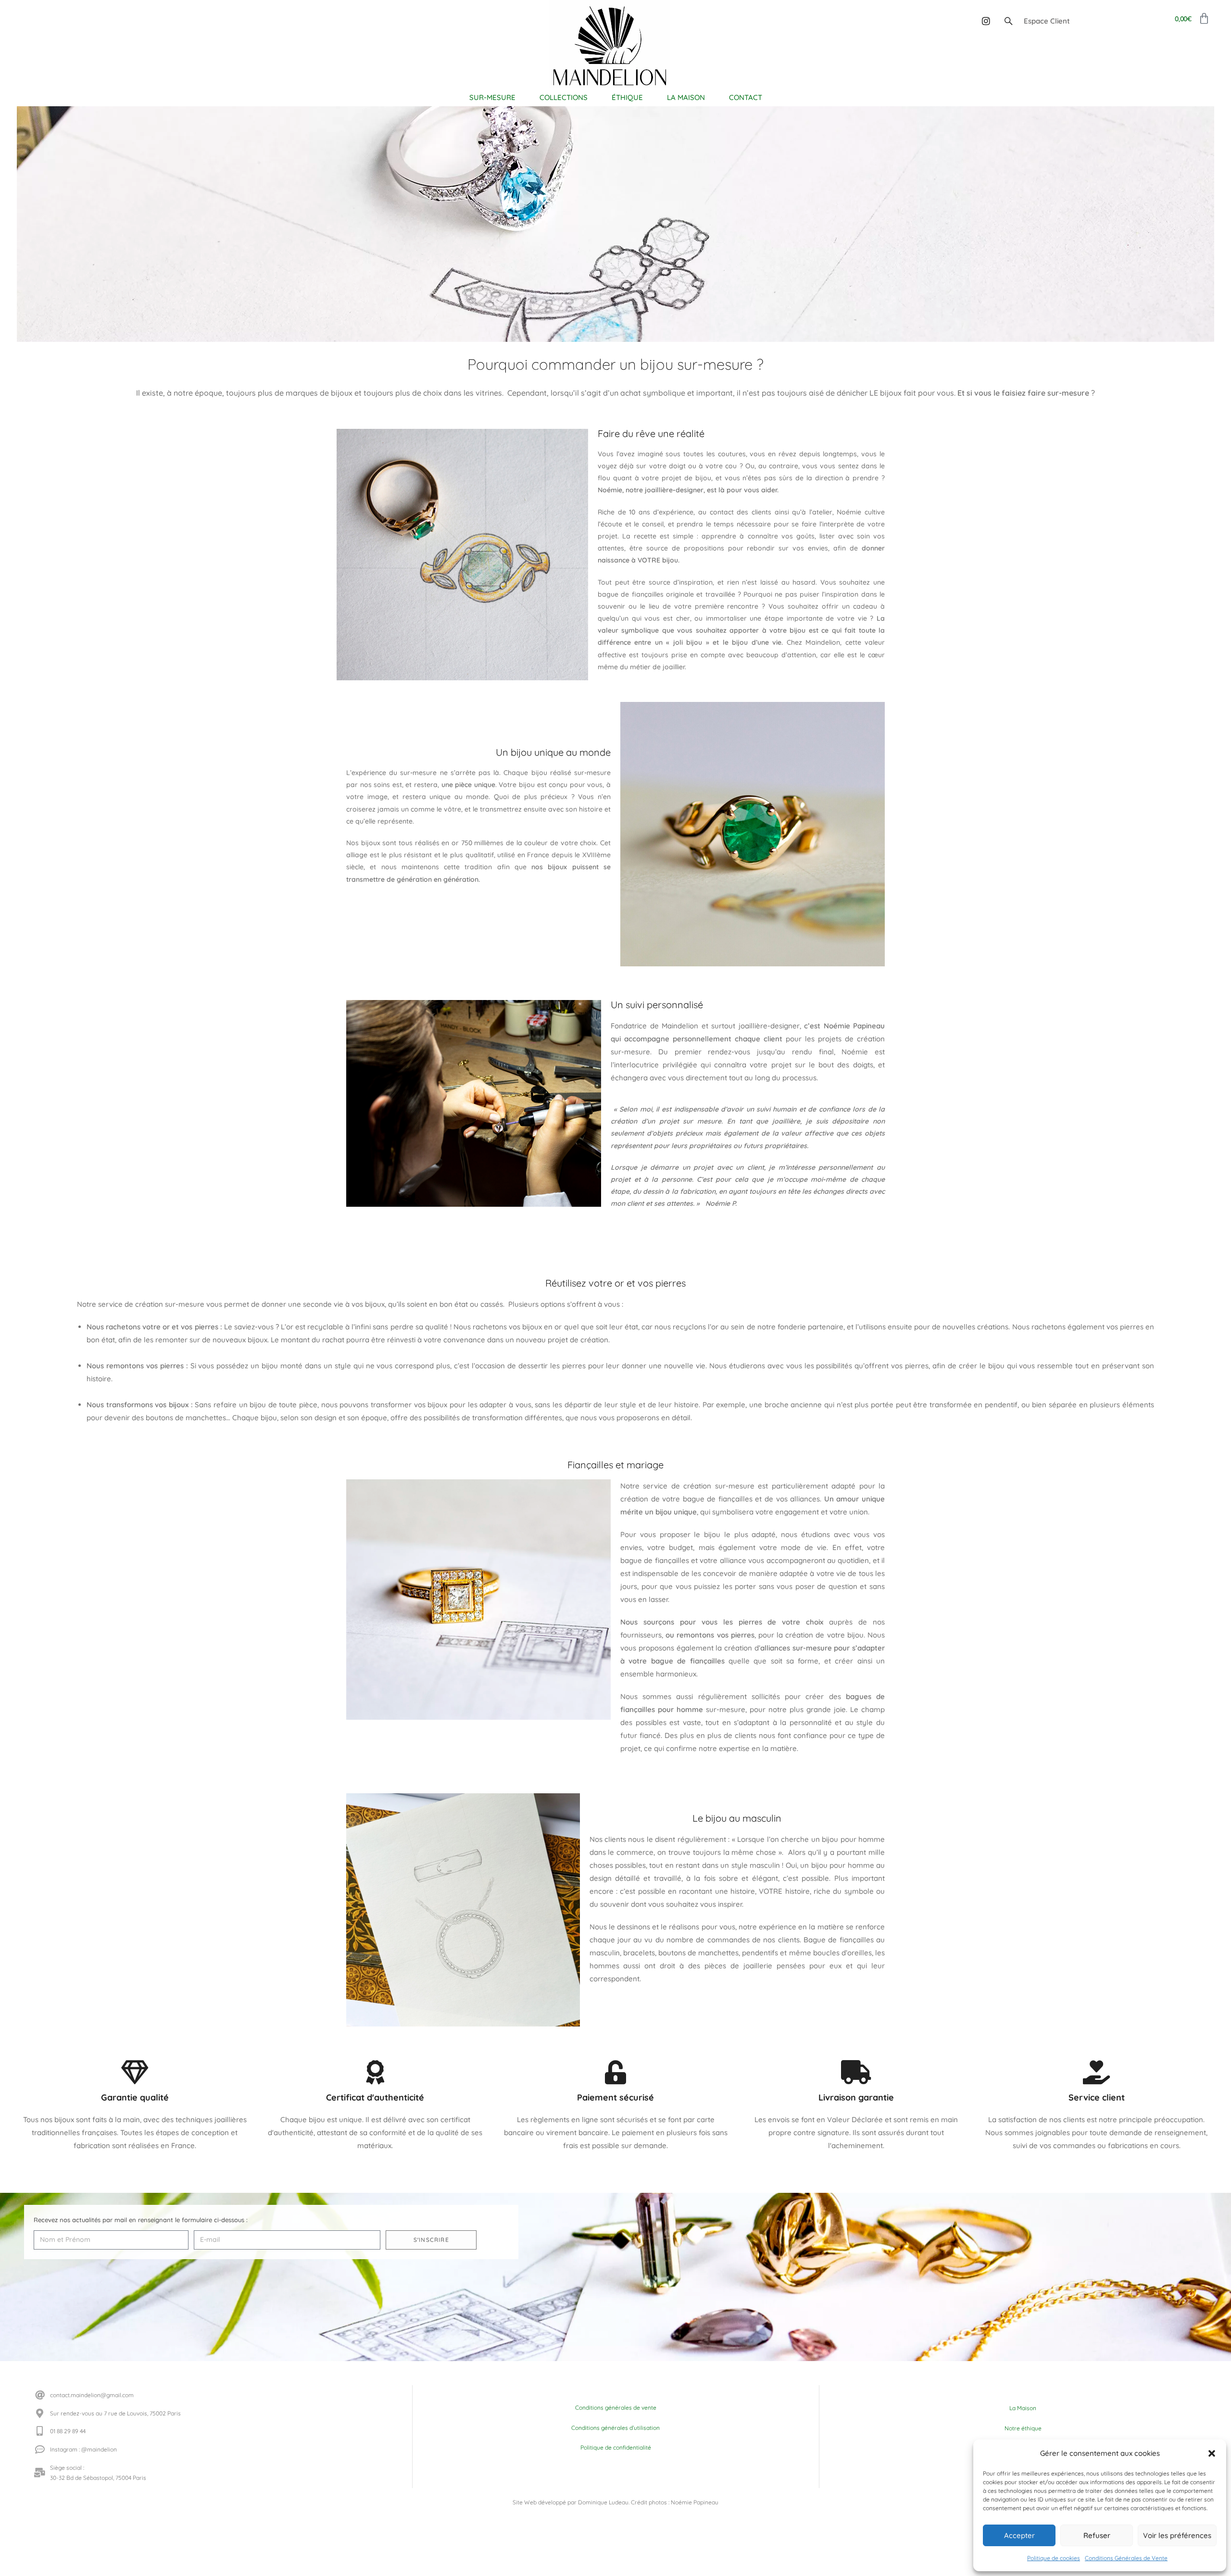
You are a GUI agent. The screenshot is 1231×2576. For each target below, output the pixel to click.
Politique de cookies (1054, 2558)
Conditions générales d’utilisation (615, 2428)
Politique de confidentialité (616, 2447)
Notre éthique (1023, 2428)
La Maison (1023, 2408)
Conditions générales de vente (616, 2407)
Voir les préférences (1177, 2535)
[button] (1212, 2453)
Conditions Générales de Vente (1126, 2558)
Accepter (1019, 2535)
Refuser (1097, 2535)
